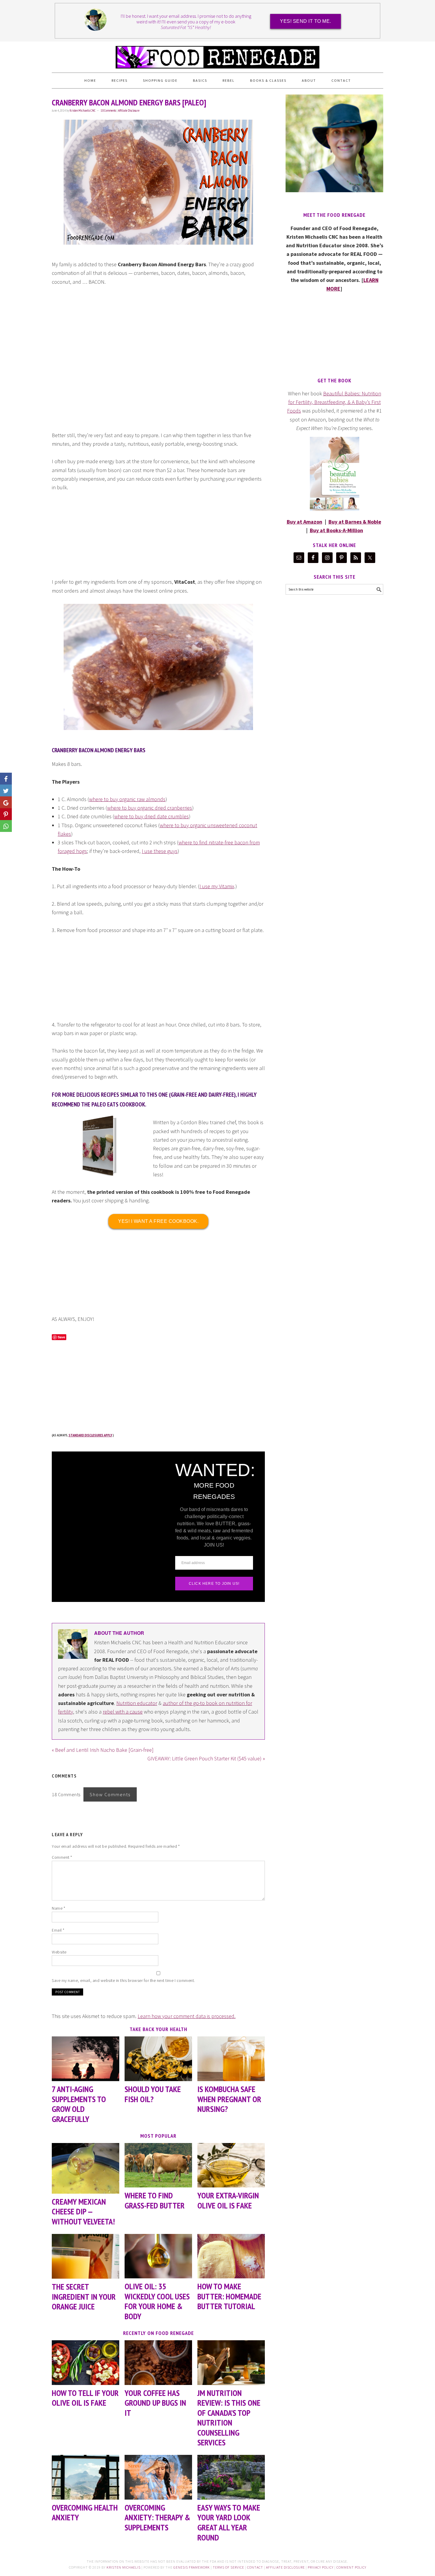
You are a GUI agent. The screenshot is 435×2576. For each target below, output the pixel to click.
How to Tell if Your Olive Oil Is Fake (85, 2398)
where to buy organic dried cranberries (150, 808)
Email (58, 1930)
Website (59, 1952)
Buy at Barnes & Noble (355, 522)
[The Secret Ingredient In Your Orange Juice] (86, 2256)
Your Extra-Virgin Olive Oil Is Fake (228, 2200)
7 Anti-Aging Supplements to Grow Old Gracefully (79, 2104)
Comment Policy (351, 2567)
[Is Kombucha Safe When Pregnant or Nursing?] (231, 2059)
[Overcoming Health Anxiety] (86, 2477)
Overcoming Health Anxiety (85, 2512)
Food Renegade (217, 54)
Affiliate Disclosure (129, 110)
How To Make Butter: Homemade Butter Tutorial (229, 2296)
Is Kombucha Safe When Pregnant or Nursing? (229, 2099)
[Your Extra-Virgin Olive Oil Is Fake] (231, 2165)
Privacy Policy (321, 2567)
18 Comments (108, 110)
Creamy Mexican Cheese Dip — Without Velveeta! (83, 2211)
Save (61, 1337)
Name (58, 1908)
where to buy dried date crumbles (152, 816)
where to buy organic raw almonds (127, 799)
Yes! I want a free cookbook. (158, 1221)
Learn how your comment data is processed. (187, 2016)
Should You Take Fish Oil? (153, 2094)
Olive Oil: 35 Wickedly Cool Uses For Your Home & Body (157, 2301)
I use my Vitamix (217, 886)
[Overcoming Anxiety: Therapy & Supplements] (158, 2477)
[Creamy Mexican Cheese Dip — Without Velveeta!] (86, 2168)
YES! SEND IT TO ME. (306, 21)
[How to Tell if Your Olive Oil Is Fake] (86, 2363)
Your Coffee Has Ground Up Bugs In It (155, 2403)
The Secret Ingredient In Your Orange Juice (84, 2296)
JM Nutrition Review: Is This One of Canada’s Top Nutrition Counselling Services (229, 2418)
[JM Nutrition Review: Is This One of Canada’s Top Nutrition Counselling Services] (231, 2363)
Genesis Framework (192, 2567)
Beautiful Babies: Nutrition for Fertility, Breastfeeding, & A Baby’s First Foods (334, 402)
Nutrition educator (137, 1703)
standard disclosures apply (90, 1435)
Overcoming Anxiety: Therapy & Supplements (157, 2517)
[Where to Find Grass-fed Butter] (158, 2165)
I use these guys (160, 851)
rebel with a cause (123, 1712)
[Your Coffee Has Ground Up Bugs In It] (158, 2363)
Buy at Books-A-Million (336, 530)
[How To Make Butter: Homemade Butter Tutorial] (231, 2256)
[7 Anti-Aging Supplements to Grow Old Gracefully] (86, 2059)
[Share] (6, 790)
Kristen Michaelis (124, 2567)
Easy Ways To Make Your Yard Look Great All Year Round (229, 2522)
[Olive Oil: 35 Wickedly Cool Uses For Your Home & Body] (158, 2256)
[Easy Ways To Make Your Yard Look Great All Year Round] (231, 2477)
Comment (62, 1857)
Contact (255, 2567)
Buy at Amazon (304, 522)
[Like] (6, 779)
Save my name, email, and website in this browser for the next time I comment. (123, 1980)
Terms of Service (228, 2567)
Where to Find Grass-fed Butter (155, 2200)
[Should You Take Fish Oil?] (158, 2059)
